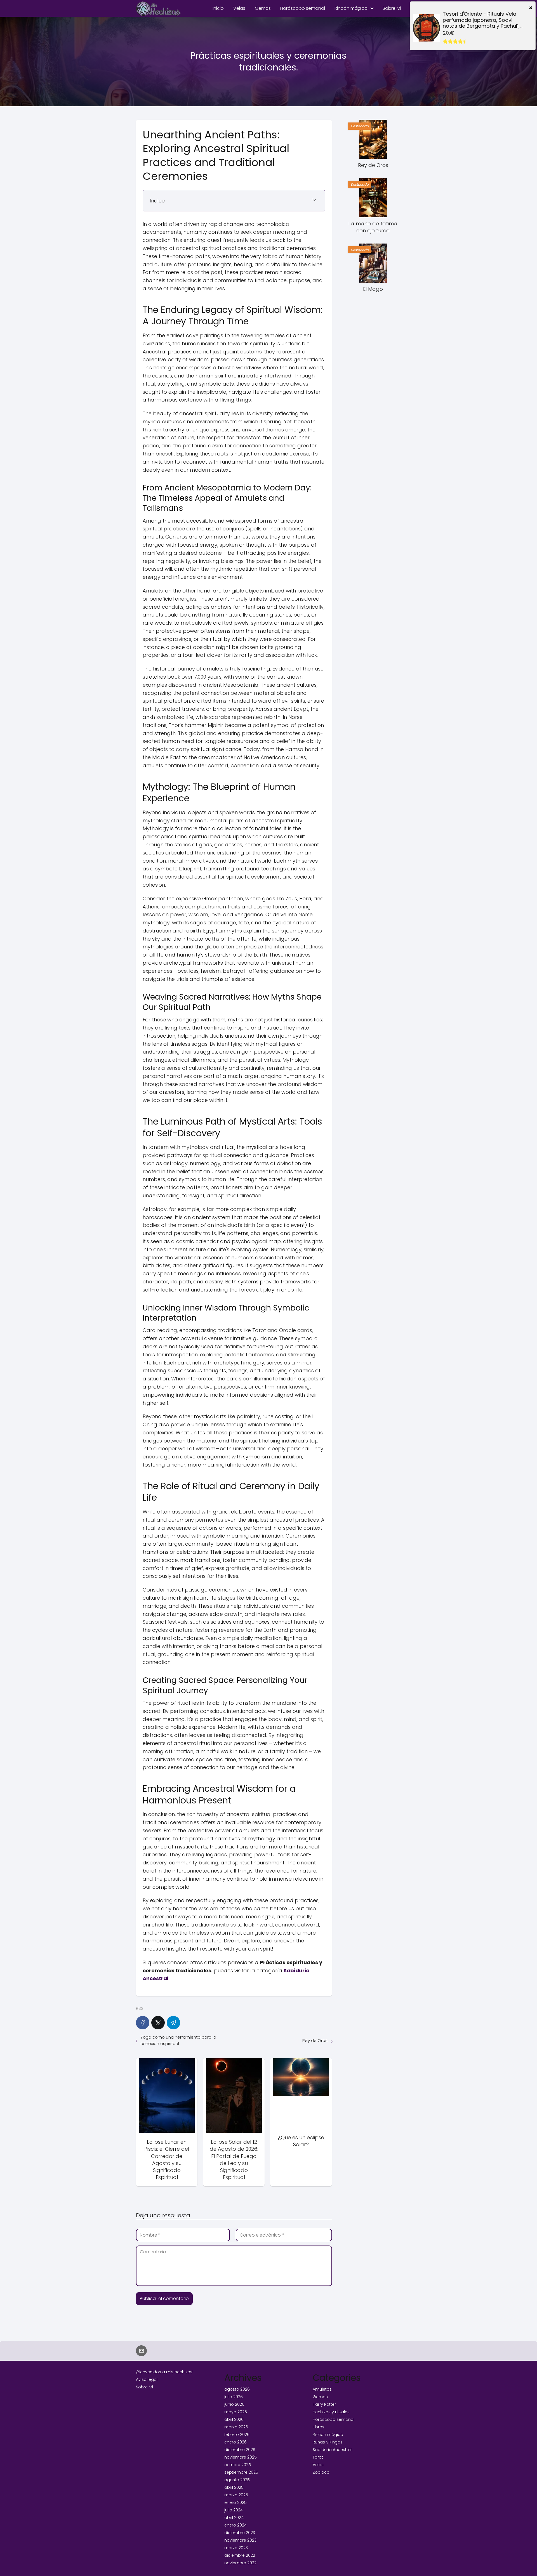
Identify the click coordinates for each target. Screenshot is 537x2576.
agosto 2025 (237, 2480)
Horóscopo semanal (303, 8)
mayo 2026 (236, 2412)
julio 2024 (234, 2510)
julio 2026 (234, 2397)
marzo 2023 (236, 2548)
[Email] (141, 2351)
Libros (319, 2427)
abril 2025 (234, 2487)
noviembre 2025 (241, 2457)
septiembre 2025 (241, 2472)
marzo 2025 (236, 2495)
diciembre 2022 (240, 2555)
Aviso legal (147, 2379)
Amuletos (322, 2389)
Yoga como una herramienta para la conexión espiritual (178, 2040)
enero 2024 (235, 2525)
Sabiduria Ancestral (332, 2450)
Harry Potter (324, 2404)
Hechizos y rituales (331, 2412)
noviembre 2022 (240, 2563)
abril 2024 (234, 2518)
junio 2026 (234, 2404)
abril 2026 (234, 2419)
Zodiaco (321, 2472)
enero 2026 (235, 2442)
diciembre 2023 (240, 2533)
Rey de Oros (315, 2040)
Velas (239, 8)
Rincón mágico (351, 8)
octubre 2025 (238, 2465)
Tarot (318, 2457)
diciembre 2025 (240, 2450)
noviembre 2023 (240, 2540)
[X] (158, 2023)
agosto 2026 (237, 2389)
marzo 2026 (236, 2427)
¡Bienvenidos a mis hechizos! (165, 2372)
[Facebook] (143, 2023)
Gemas (263, 8)
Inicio (218, 8)
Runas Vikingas (328, 2442)
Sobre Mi (392, 8)
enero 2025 (235, 2502)
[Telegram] (173, 2023)
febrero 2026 (237, 2435)
